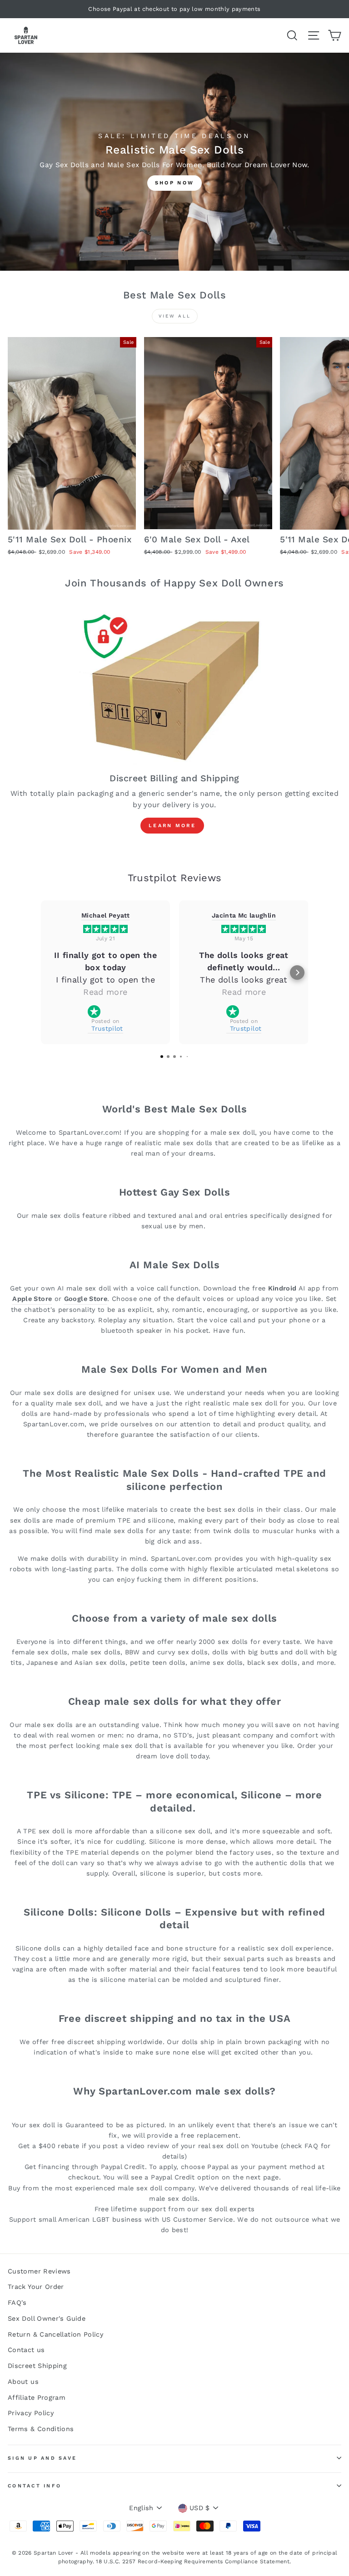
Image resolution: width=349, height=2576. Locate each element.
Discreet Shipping (37, 2366)
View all (175, 316)
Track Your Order (36, 2287)
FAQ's (17, 2303)
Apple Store (32, 1299)
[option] (174, 9)
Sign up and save (42, 2458)
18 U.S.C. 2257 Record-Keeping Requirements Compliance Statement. (193, 2561)
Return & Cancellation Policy (55, 2335)
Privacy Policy (31, 2413)
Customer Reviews (39, 2271)
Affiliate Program (37, 2398)
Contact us (26, 2350)
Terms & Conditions (41, 2429)
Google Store (86, 1299)
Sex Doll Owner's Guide (47, 2319)
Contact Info (35, 2486)
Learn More (172, 826)
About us (23, 2382)
